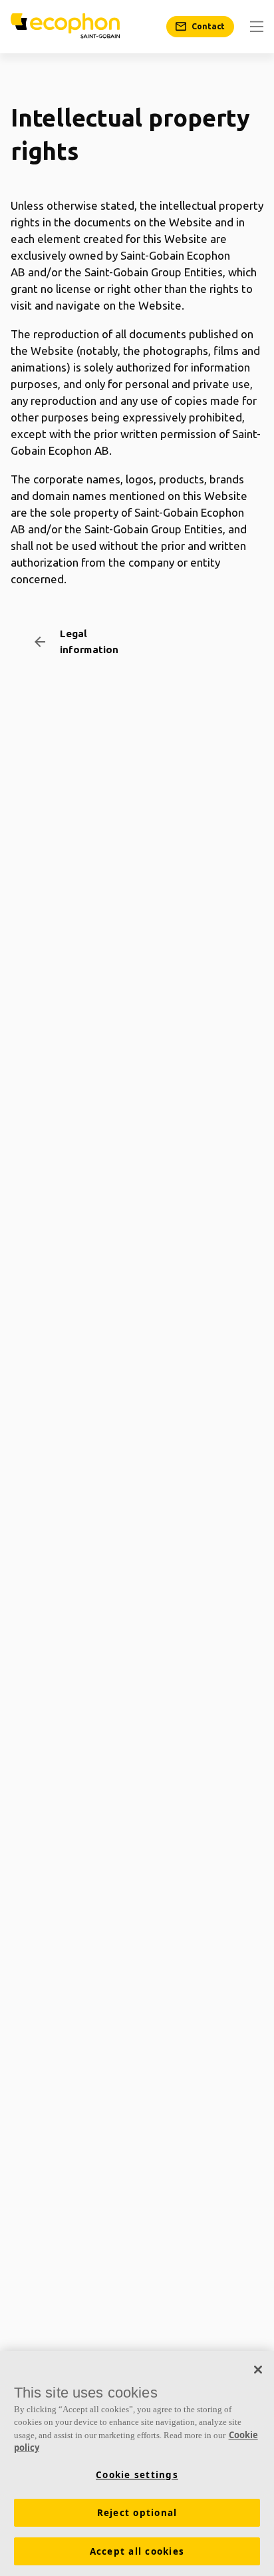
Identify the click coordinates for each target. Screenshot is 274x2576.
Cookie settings (137, 2475)
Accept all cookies (137, 2551)
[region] (137, 2463)
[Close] (258, 2370)
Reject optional (137, 2513)
